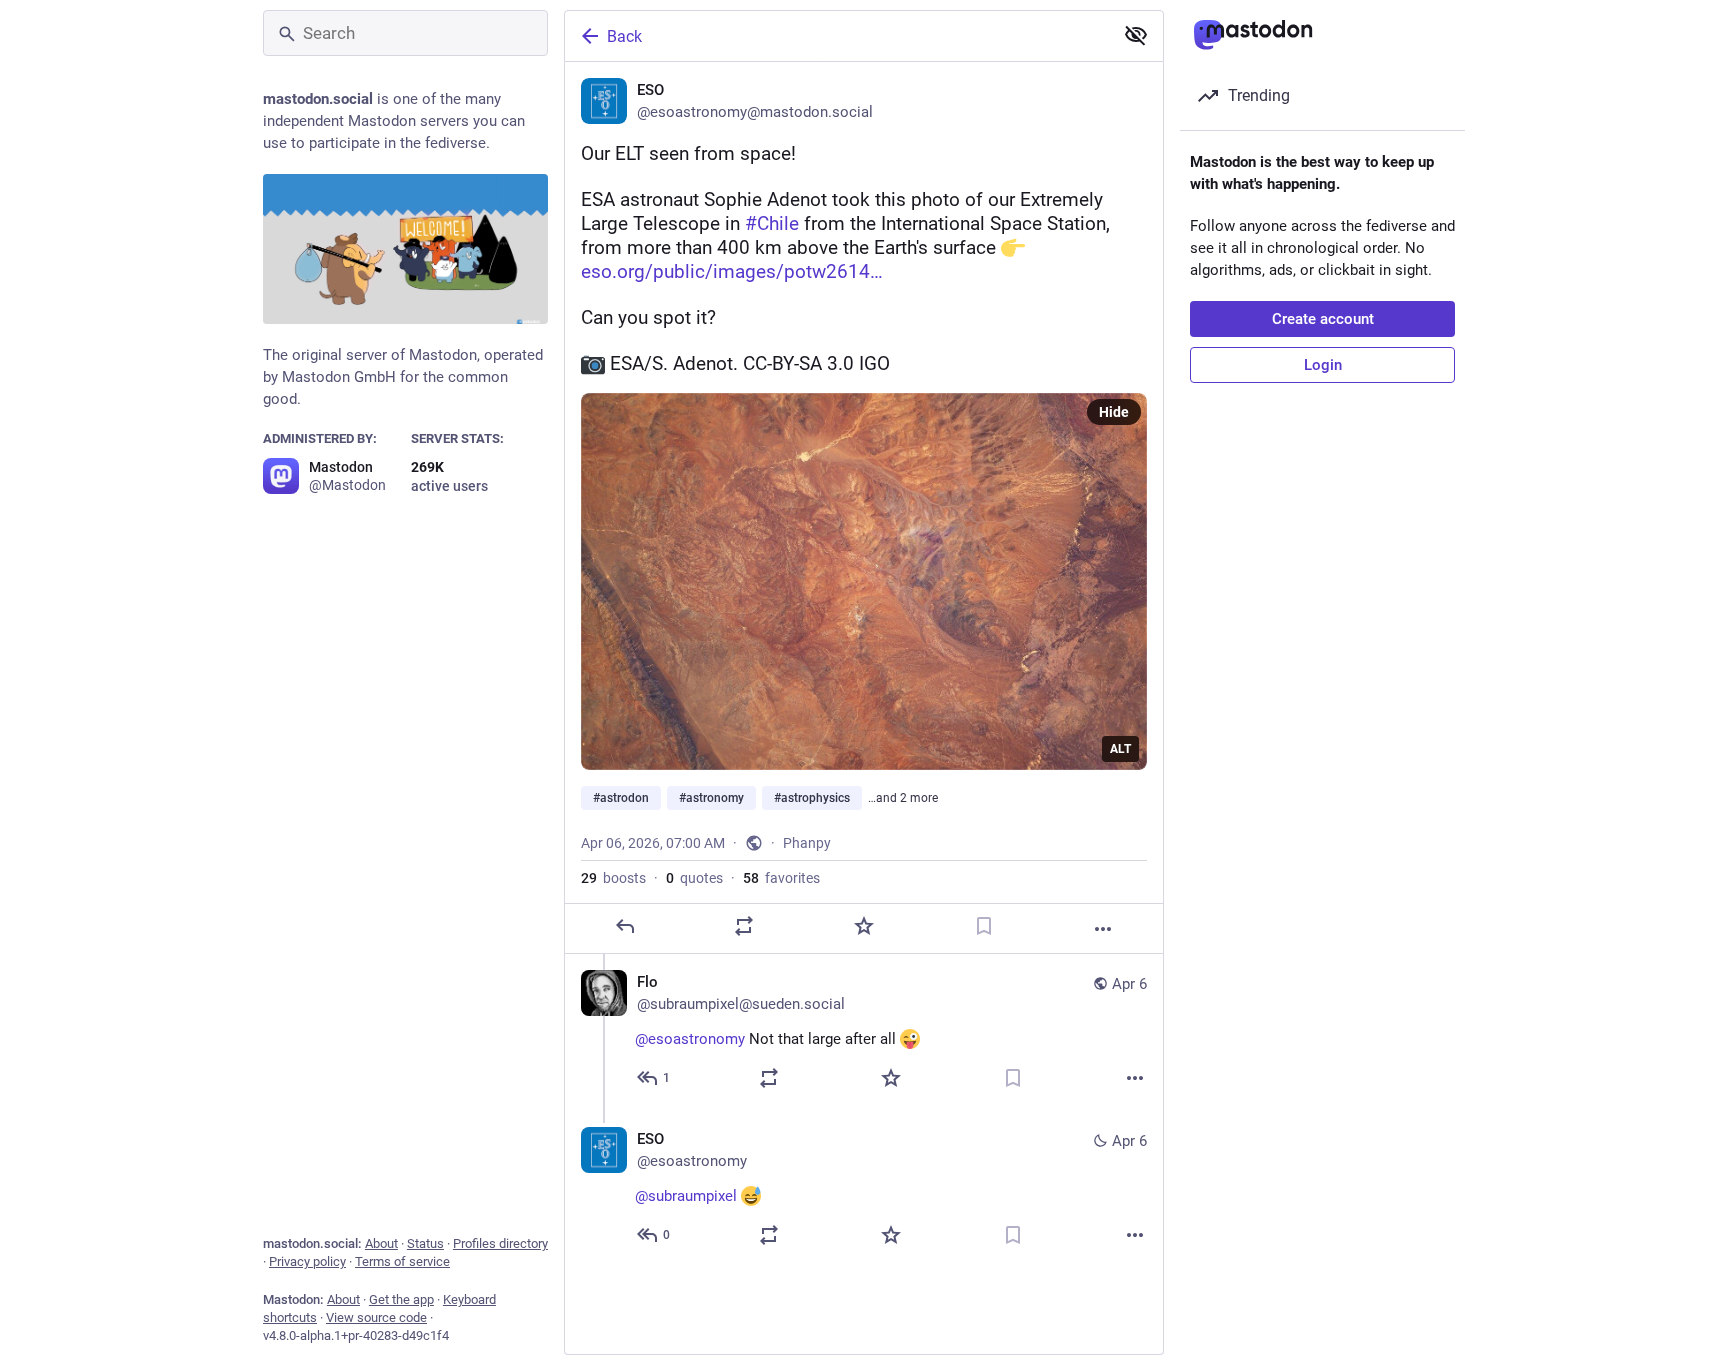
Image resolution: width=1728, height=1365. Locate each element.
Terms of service (402, 1261)
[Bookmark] (984, 926)
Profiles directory (500, 1243)
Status (425, 1243)
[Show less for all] (1136, 35)
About (381, 1243)
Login (1323, 365)
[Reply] (625, 926)
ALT (1120, 749)
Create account (1323, 319)
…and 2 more (903, 798)
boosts (613, 878)
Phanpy (807, 843)
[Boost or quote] (744, 926)
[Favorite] (864, 926)
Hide (1114, 412)
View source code (376, 1317)
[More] (1103, 929)
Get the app (401, 1299)
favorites (781, 878)
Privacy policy (307, 1261)
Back (624, 36)
